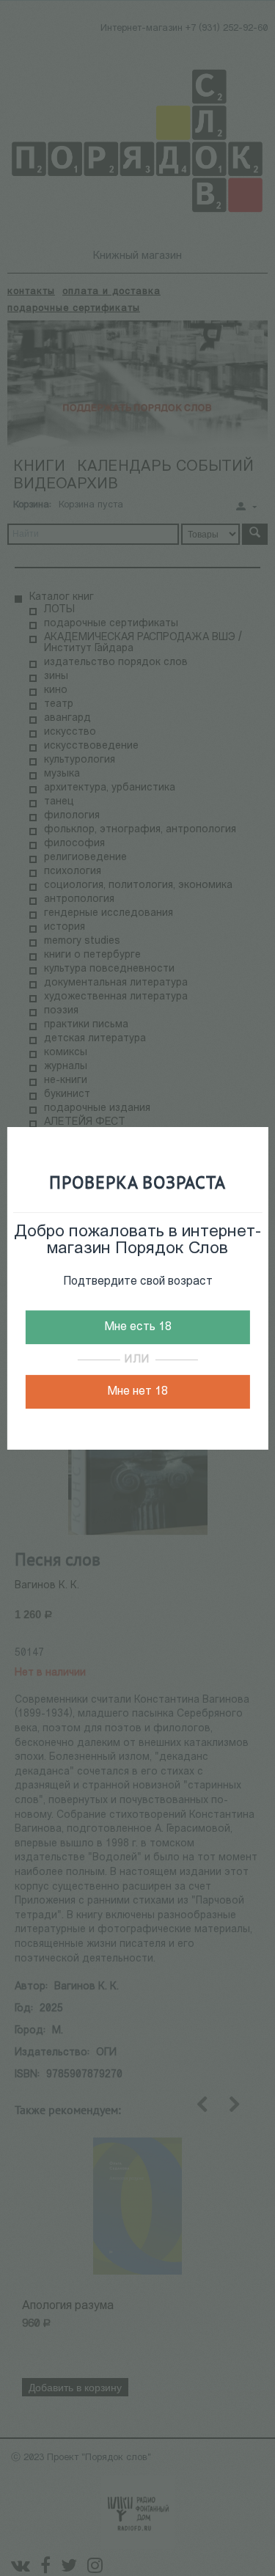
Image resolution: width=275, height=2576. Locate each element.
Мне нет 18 (137, 1392)
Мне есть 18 (138, 1327)
